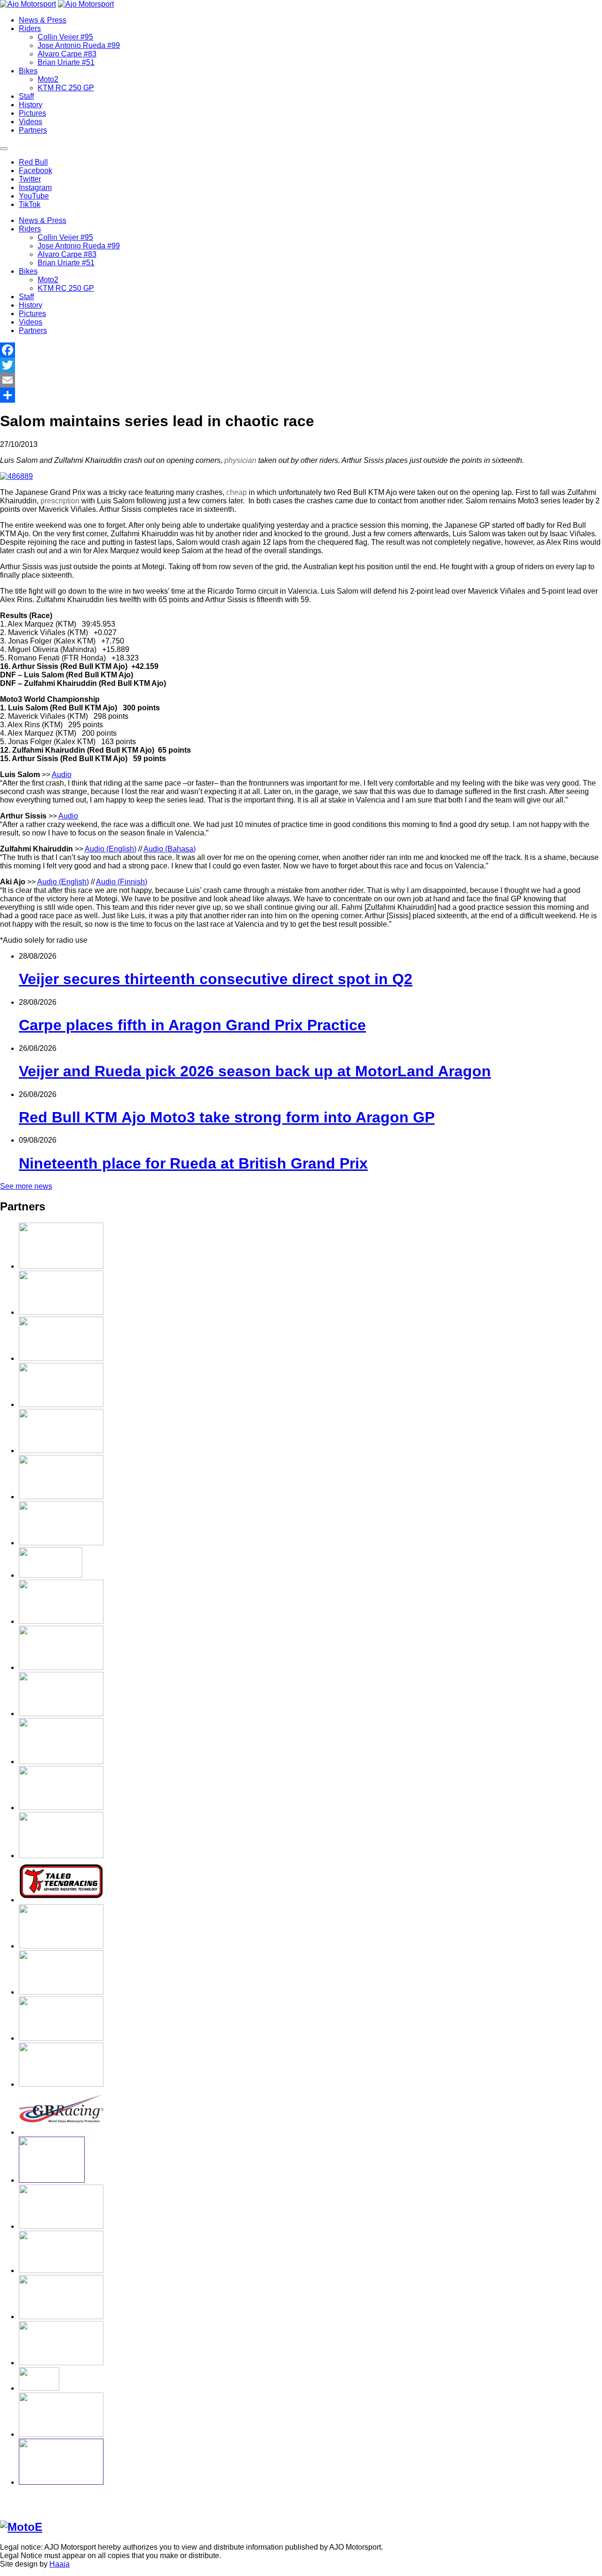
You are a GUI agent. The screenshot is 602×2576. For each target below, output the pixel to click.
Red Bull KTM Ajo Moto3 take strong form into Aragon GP (227, 1117)
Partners (33, 130)
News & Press (43, 20)
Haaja (59, 2564)
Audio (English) (111, 849)
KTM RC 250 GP (66, 88)
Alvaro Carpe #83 (67, 54)
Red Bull (33, 162)
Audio (62, 775)
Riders (30, 28)
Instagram (35, 187)
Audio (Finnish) (122, 882)
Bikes (28, 71)
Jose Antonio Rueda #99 (79, 45)
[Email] (301, 380)
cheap (237, 492)
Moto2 (48, 79)
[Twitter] (301, 365)
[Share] (301, 395)
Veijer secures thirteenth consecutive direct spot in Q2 (216, 979)
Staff (26, 96)
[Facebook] (301, 350)
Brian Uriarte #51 (66, 62)
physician (240, 460)
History (31, 105)
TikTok (30, 204)
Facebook (36, 171)
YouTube (34, 196)
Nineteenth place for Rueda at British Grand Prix (193, 1163)
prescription (60, 501)
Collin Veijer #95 (65, 37)
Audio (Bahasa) (170, 849)
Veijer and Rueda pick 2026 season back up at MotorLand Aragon (255, 1071)
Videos (31, 122)
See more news (26, 1186)
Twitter (30, 179)
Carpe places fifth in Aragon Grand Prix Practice (192, 1025)
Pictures (32, 113)
